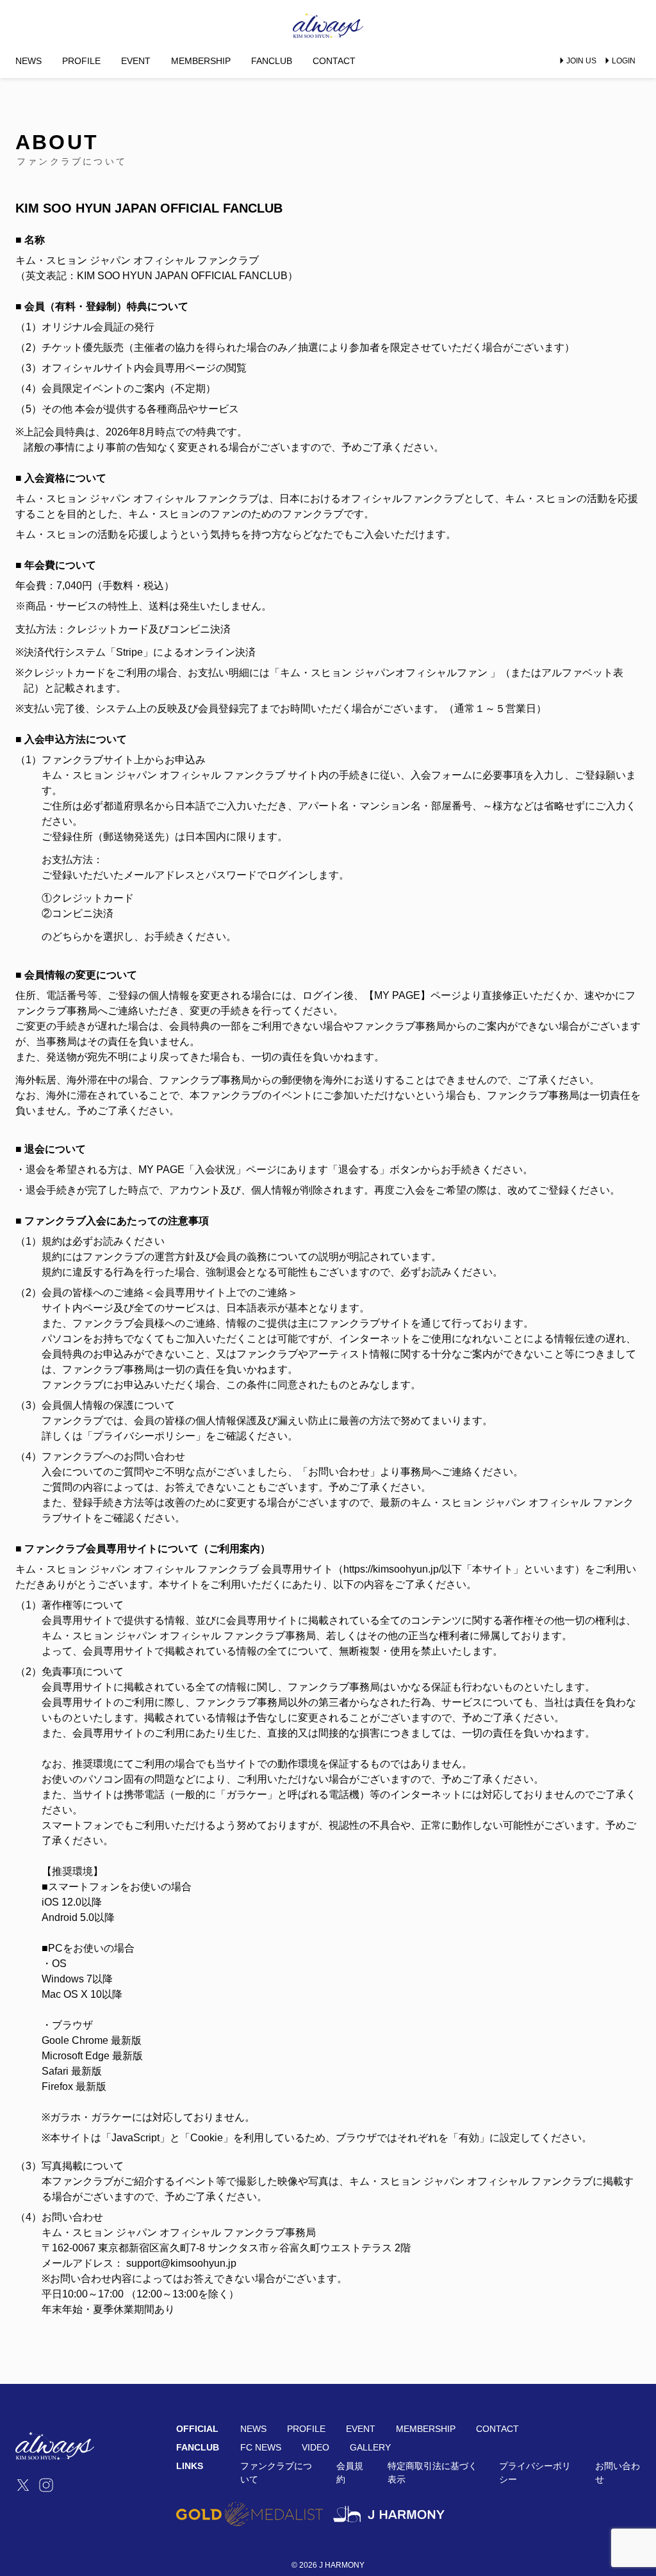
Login (624, 61)
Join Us (581, 61)
